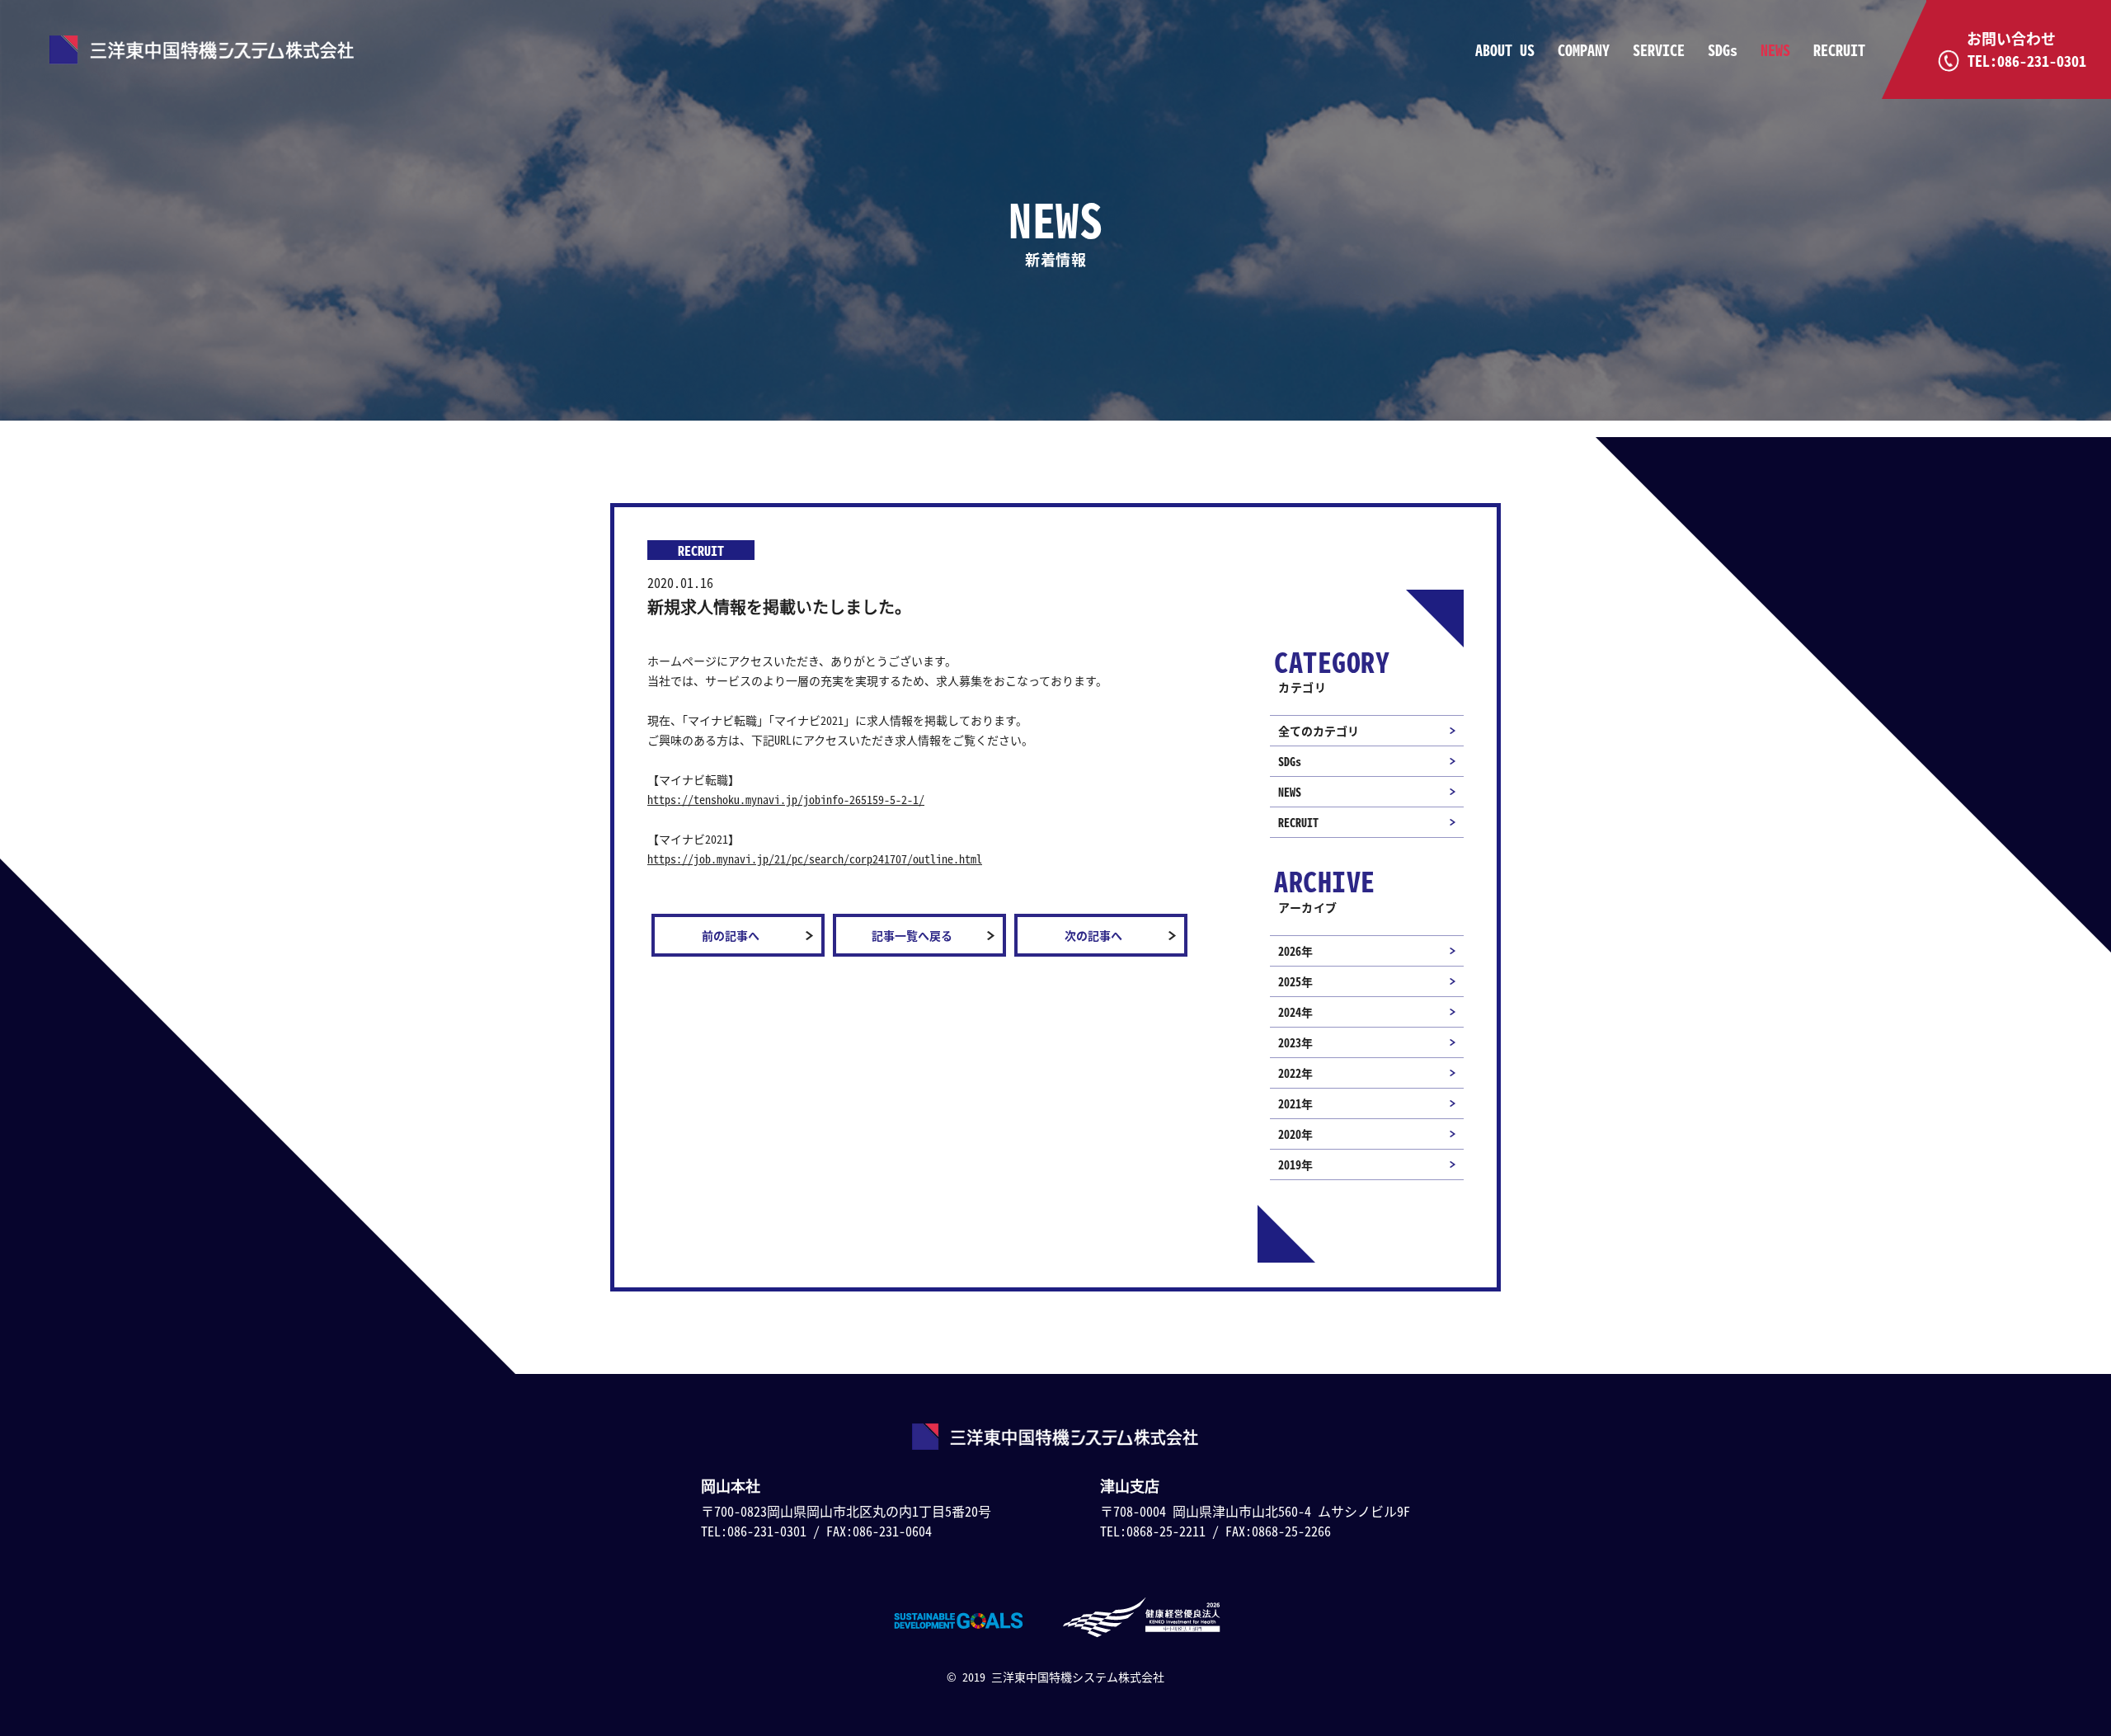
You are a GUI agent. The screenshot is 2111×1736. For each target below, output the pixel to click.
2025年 (1295, 981)
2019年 (1295, 1164)
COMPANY (1584, 50)
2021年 (1295, 1103)
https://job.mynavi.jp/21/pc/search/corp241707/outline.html (815, 859)
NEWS (1775, 50)
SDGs (1723, 50)
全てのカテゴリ (1319, 731)
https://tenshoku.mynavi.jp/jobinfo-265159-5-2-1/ (786, 799)
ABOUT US (1505, 50)
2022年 (1295, 1073)
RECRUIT (1839, 50)
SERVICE (1659, 50)
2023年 (1295, 1042)
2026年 (1295, 951)
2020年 (1295, 1134)
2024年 (1295, 1012)
